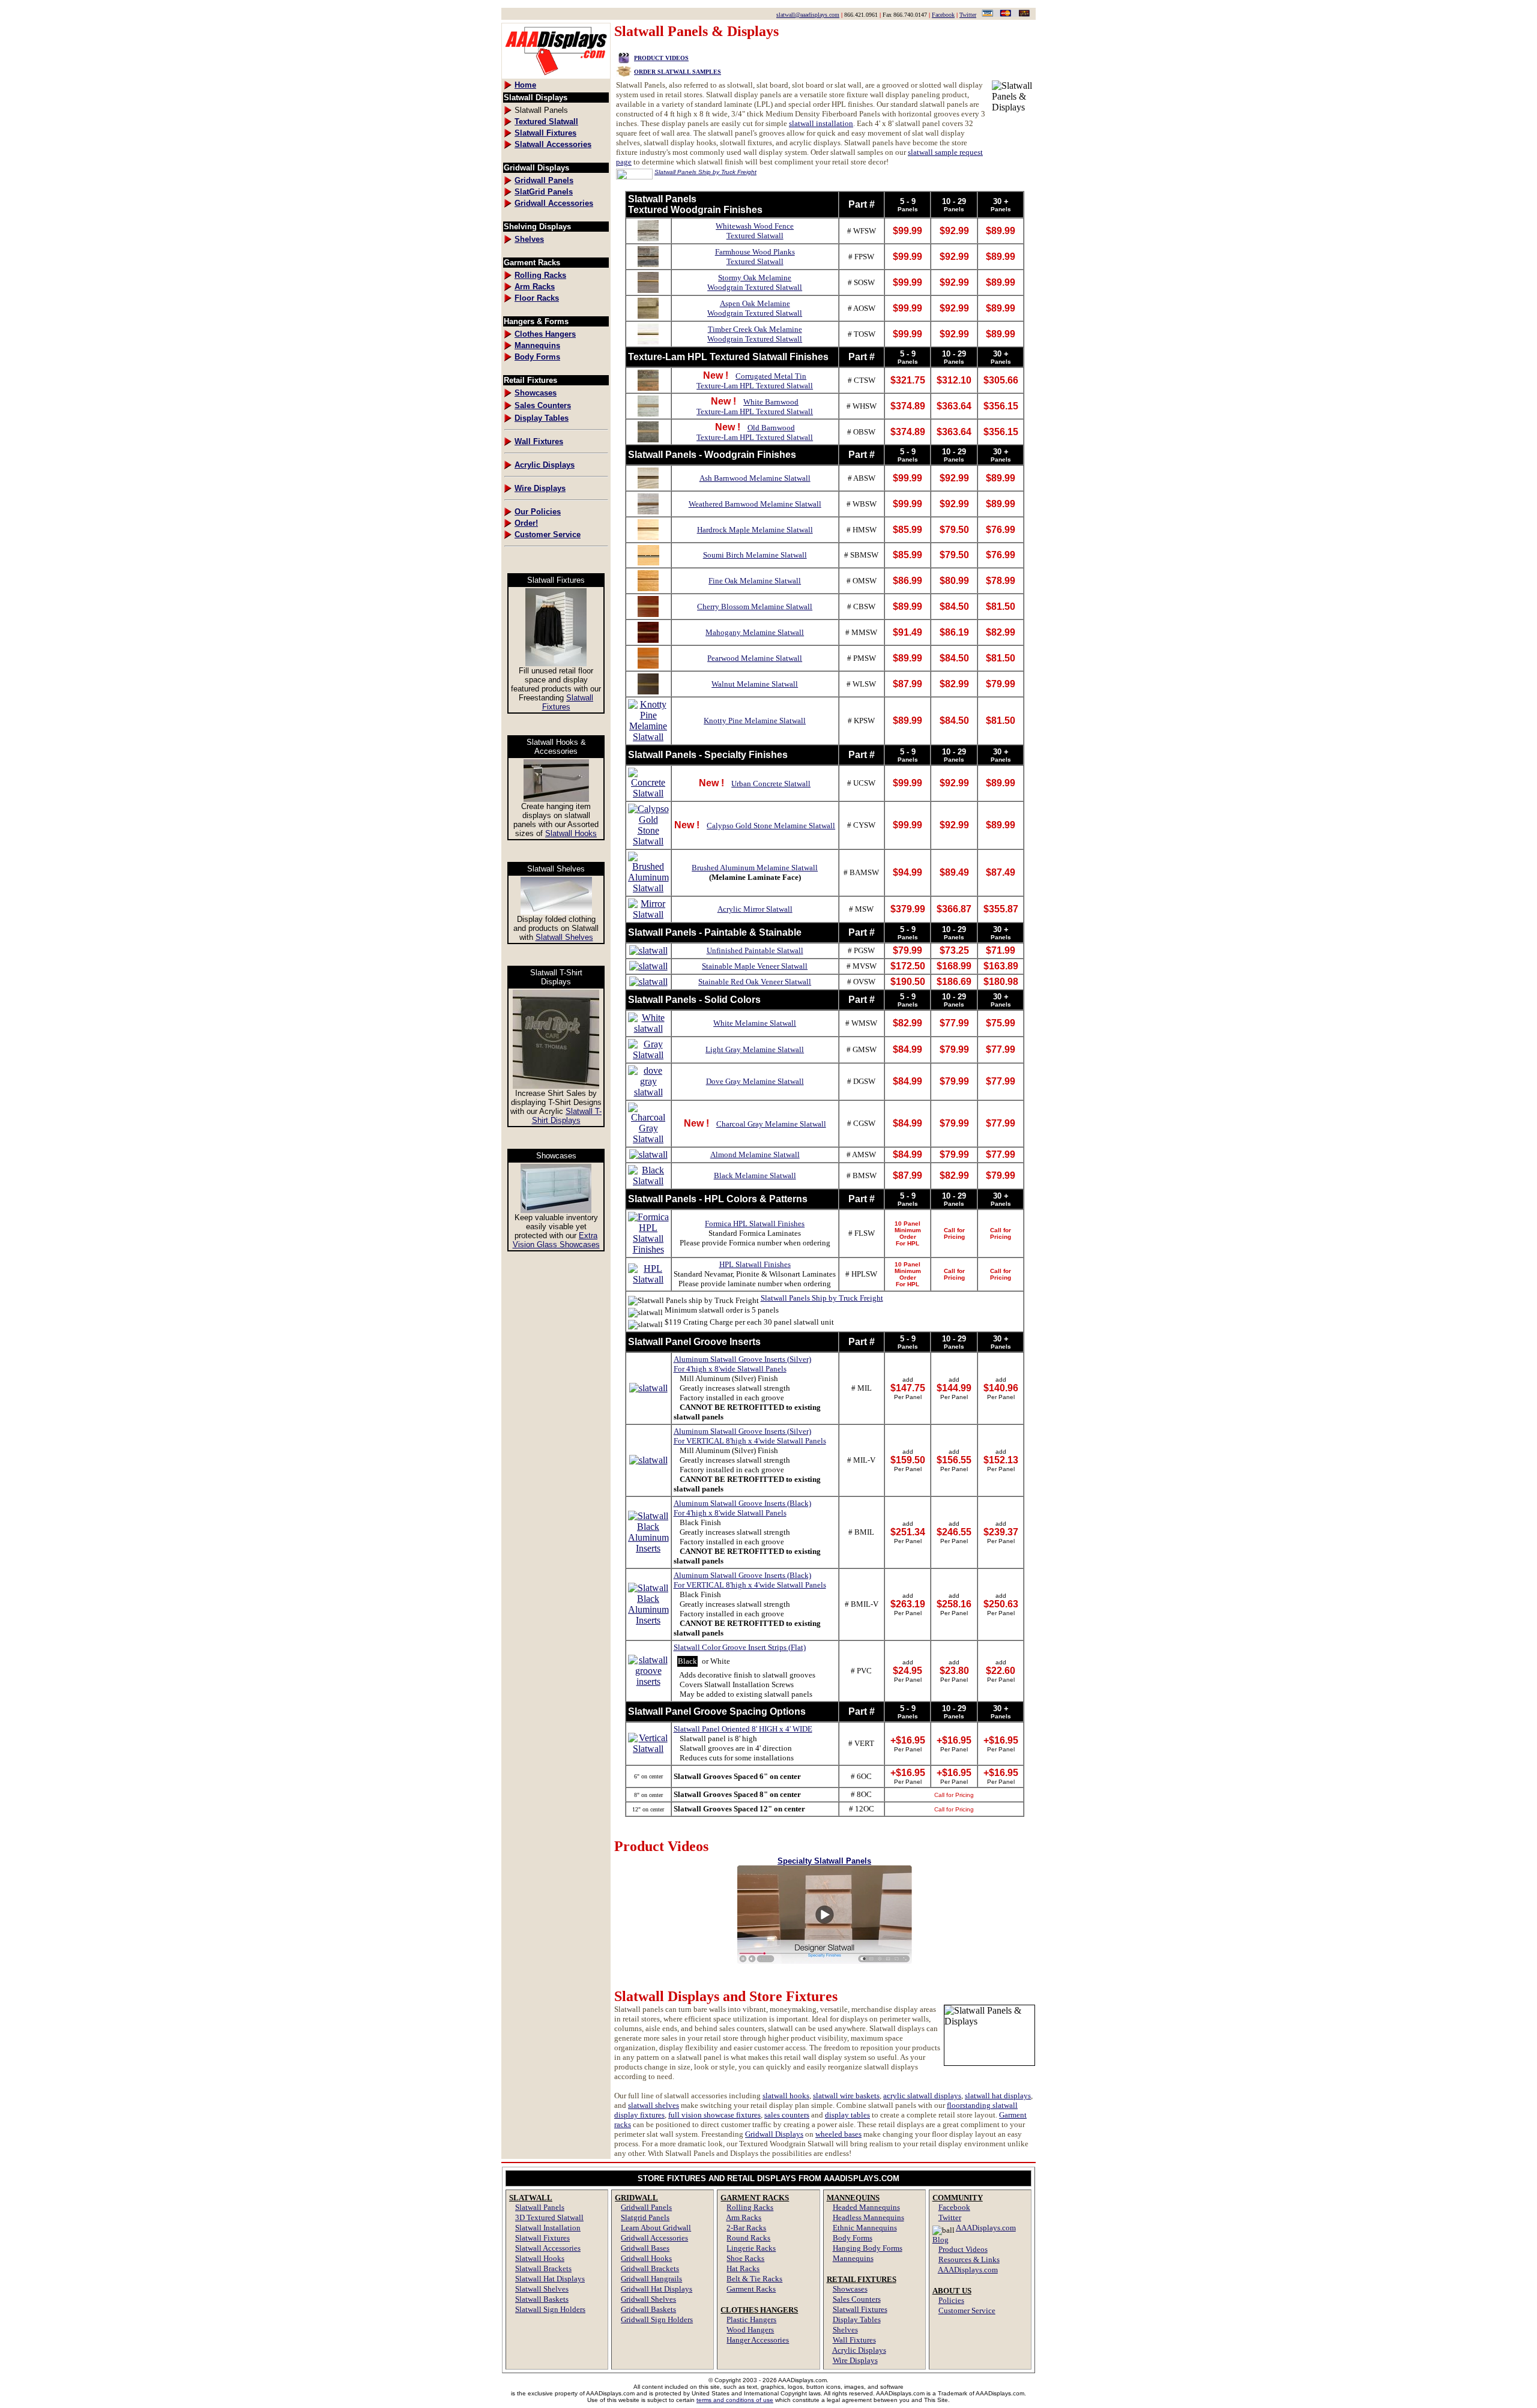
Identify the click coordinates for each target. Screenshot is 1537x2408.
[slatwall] (648, 537)
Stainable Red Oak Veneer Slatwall (755, 982)
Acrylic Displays (859, 2350)
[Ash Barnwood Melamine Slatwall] (648, 485)
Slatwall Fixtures (568, 702)
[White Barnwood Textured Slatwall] (648, 413)
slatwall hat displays (998, 2096)
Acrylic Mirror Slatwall (755, 909)
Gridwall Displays (774, 2134)
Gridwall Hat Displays (657, 2289)
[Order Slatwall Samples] (624, 71)
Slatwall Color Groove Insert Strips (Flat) (740, 1647)
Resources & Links (969, 2259)
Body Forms (853, 2238)
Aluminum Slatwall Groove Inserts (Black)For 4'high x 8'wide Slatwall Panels (742, 1508)
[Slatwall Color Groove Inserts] (648, 1681)
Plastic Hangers (751, 2319)
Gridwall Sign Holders (657, 2319)
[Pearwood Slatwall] (648, 665)
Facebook (943, 15)
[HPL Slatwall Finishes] (648, 1279)
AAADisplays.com (968, 2270)
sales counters (787, 2115)
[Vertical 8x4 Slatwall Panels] (648, 1749)
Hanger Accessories (758, 2340)
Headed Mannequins (866, 2207)
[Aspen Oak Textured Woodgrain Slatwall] (648, 315)
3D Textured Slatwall (549, 2217)
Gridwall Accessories (654, 2238)
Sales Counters (857, 2299)
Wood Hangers (750, 2330)
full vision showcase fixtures (714, 2115)
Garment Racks (751, 2289)
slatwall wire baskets (846, 2096)
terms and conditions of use (735, 2400)
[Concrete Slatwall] (648, 793)
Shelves (845, 2330)
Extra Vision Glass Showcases (556, 1240)
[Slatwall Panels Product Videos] (624, 57)
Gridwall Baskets (648, 2309)
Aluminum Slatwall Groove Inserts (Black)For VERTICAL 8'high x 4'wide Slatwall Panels (750, 1580)
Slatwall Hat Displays (550, 2279)
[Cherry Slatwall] (648, 614)
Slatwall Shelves (564, 937)
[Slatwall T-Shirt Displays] (556, 1085)
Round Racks (748, 2238)
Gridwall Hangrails (651, 2279)
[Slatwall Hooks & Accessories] (556, 799)
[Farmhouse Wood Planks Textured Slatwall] (648, 264)
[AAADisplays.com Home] (556, 75)
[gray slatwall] (648, 1055)
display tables (847, 2115)
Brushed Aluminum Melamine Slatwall (755, 868)
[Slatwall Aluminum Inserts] (648, 1388)
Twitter (968, 15)
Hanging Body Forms (868, 2248)
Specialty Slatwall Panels (824, 1861)
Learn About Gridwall (656, 2228)
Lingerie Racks (751, 2248)
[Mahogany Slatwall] (648, 640)
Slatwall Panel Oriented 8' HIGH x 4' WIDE (743, 1729)
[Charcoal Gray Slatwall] (648, 1139)
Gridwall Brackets (650, 2268)
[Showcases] (556, 1210)
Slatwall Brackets (543, 2268)
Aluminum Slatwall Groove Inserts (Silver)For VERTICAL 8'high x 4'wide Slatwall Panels (750, 1436)
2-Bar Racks (746, 2228)
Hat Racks (743, 2268)
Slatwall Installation (548, 2228)
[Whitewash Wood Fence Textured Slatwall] (648, 238)
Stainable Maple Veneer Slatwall (755, 966)
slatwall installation (821, 123)
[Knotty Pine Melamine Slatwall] (648, 737)
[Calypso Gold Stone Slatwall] (648, 841)
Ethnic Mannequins (865, 2228)
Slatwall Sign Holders (550, 2309)
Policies (951, 2300)
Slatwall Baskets (542, 2299)
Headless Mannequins (868, 2217)
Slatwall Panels (540, 2207)
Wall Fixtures (854, 2340)
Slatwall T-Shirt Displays (567, 1116)
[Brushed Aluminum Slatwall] (648, 888)
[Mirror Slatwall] (648, 914)
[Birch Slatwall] (648, 562)
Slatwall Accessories (548, 2248)
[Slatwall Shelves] (556, 911)
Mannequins (853, 2258)
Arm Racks (744, 2217)
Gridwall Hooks (646, 2258)
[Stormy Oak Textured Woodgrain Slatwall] (648, 290)
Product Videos (963, 2249)
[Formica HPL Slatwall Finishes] (648, 1249)
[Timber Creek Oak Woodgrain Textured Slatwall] (648, 341)
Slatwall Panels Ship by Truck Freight (822, 1298)
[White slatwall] (648, 1028)
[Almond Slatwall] (648, 1154)
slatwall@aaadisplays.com (808, 15)
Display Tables (857, 2319)
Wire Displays (855, 2360)
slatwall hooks (786, 2096)
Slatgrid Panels (645, 2217)
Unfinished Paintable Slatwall (755, 950)
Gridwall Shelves (648, 2299)
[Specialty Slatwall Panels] (825, 1961)
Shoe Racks (745, 2258)
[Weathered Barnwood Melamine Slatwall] (648, 511)
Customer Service (967, 2310)
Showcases (850, 2289)
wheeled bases (838, 2134)
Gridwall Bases (645, 2248)
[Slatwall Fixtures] (556, 663)
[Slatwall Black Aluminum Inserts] (648, 1548)
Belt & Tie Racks (754, 2279)
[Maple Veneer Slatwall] (648, 966)
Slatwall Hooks (571, 833)
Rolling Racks (750, 2207)
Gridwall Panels (646, 2207)
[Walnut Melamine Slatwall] (648, 691)
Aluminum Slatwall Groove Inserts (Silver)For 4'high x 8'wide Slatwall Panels (742, 1364)
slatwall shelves (654, 2105)
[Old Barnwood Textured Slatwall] (648, 439)
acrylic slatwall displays (922, 2096)
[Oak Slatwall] (648, 588)
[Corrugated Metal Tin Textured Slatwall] (648, 387)
